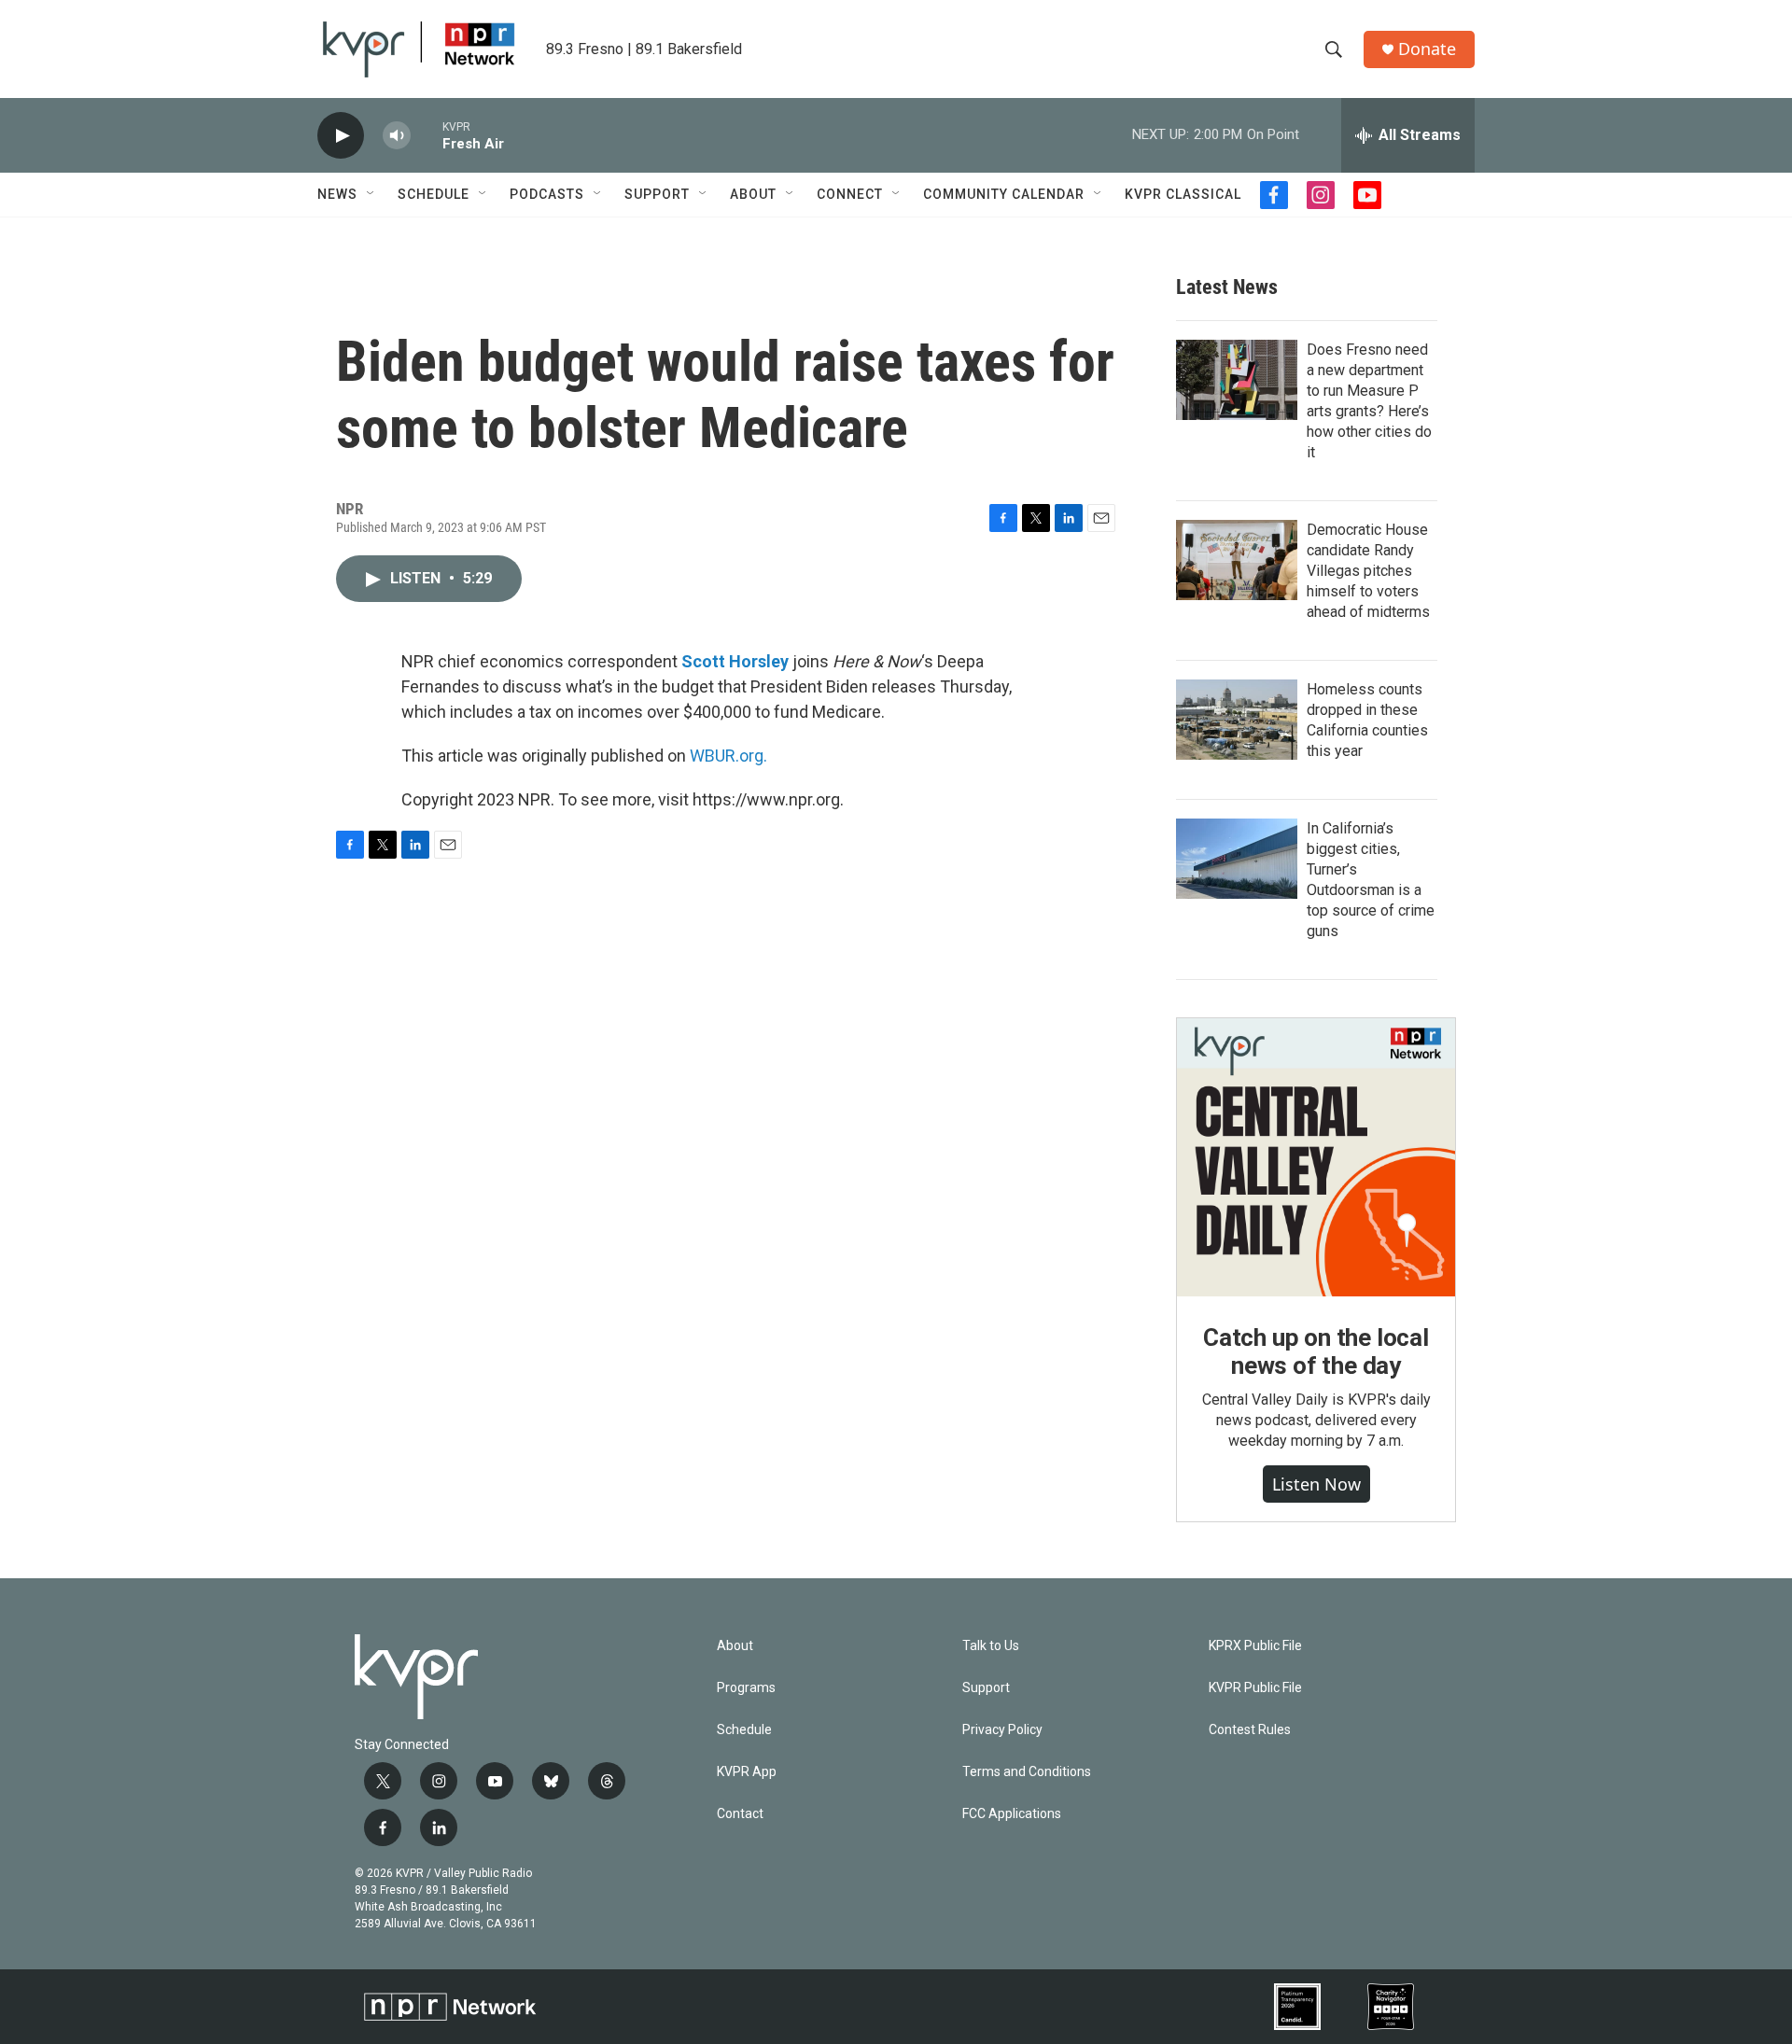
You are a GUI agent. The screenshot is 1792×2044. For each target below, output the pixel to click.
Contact (740, 1814)
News (337, 194)
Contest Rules (1250, 1730)
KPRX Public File (1255, 1646)
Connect (850, 194)
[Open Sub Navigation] (371, 194)
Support (657, 194)
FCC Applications (1012, 1814)
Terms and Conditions (1027, 1772)
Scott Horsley (735, 661)
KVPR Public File (1255, 1688)
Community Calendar (1004, 194)
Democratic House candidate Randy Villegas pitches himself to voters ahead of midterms (1368, 571)
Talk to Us (991, 1646)
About (753, 194)
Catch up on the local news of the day (1316, 1351)
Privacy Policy (1002, 1730)
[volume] (397, 136)
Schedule (434, 194)
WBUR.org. (728, 756)
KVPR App (747, 1772)
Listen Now (1316, 1484)
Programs (746, 1688)
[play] (341, 136)
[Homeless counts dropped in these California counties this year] (1237, 720)
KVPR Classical (1183, 194)
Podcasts (547, 194)
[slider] (427, 135)
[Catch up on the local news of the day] (1316, 1157)
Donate (1427, 49)
